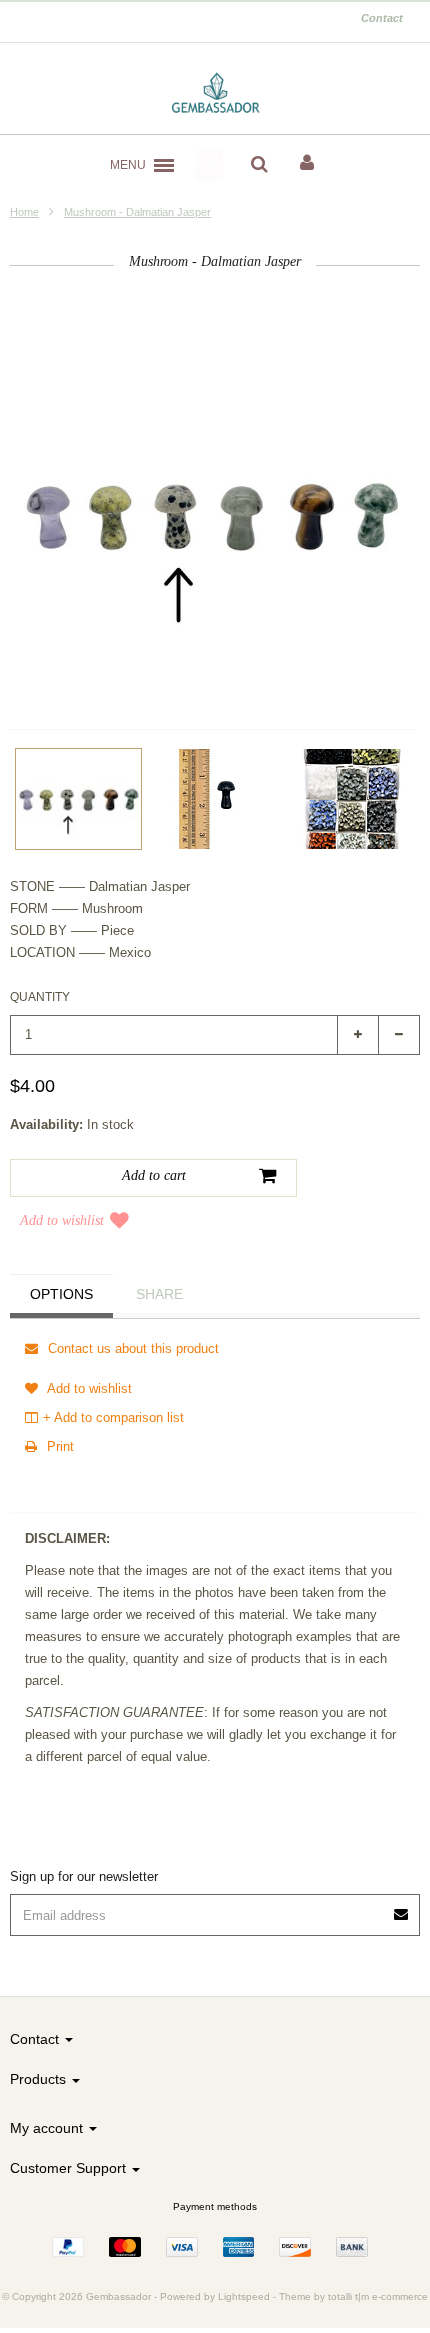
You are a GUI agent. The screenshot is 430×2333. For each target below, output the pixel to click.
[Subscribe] (402, 1907)
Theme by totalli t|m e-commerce (353, 2296)
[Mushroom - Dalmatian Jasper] (78, 799)
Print (58, 1446)
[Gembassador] (215, 94)
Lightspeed (244, 2296)
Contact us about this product (131, 1348)
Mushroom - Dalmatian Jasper (137, 212)
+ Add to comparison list (113, 1417)
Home (24, 212)
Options (61, 1294)
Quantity (40, 997)
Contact (382, 18)
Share (159, 1294)
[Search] (259, 165)
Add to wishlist (62, 1220)
